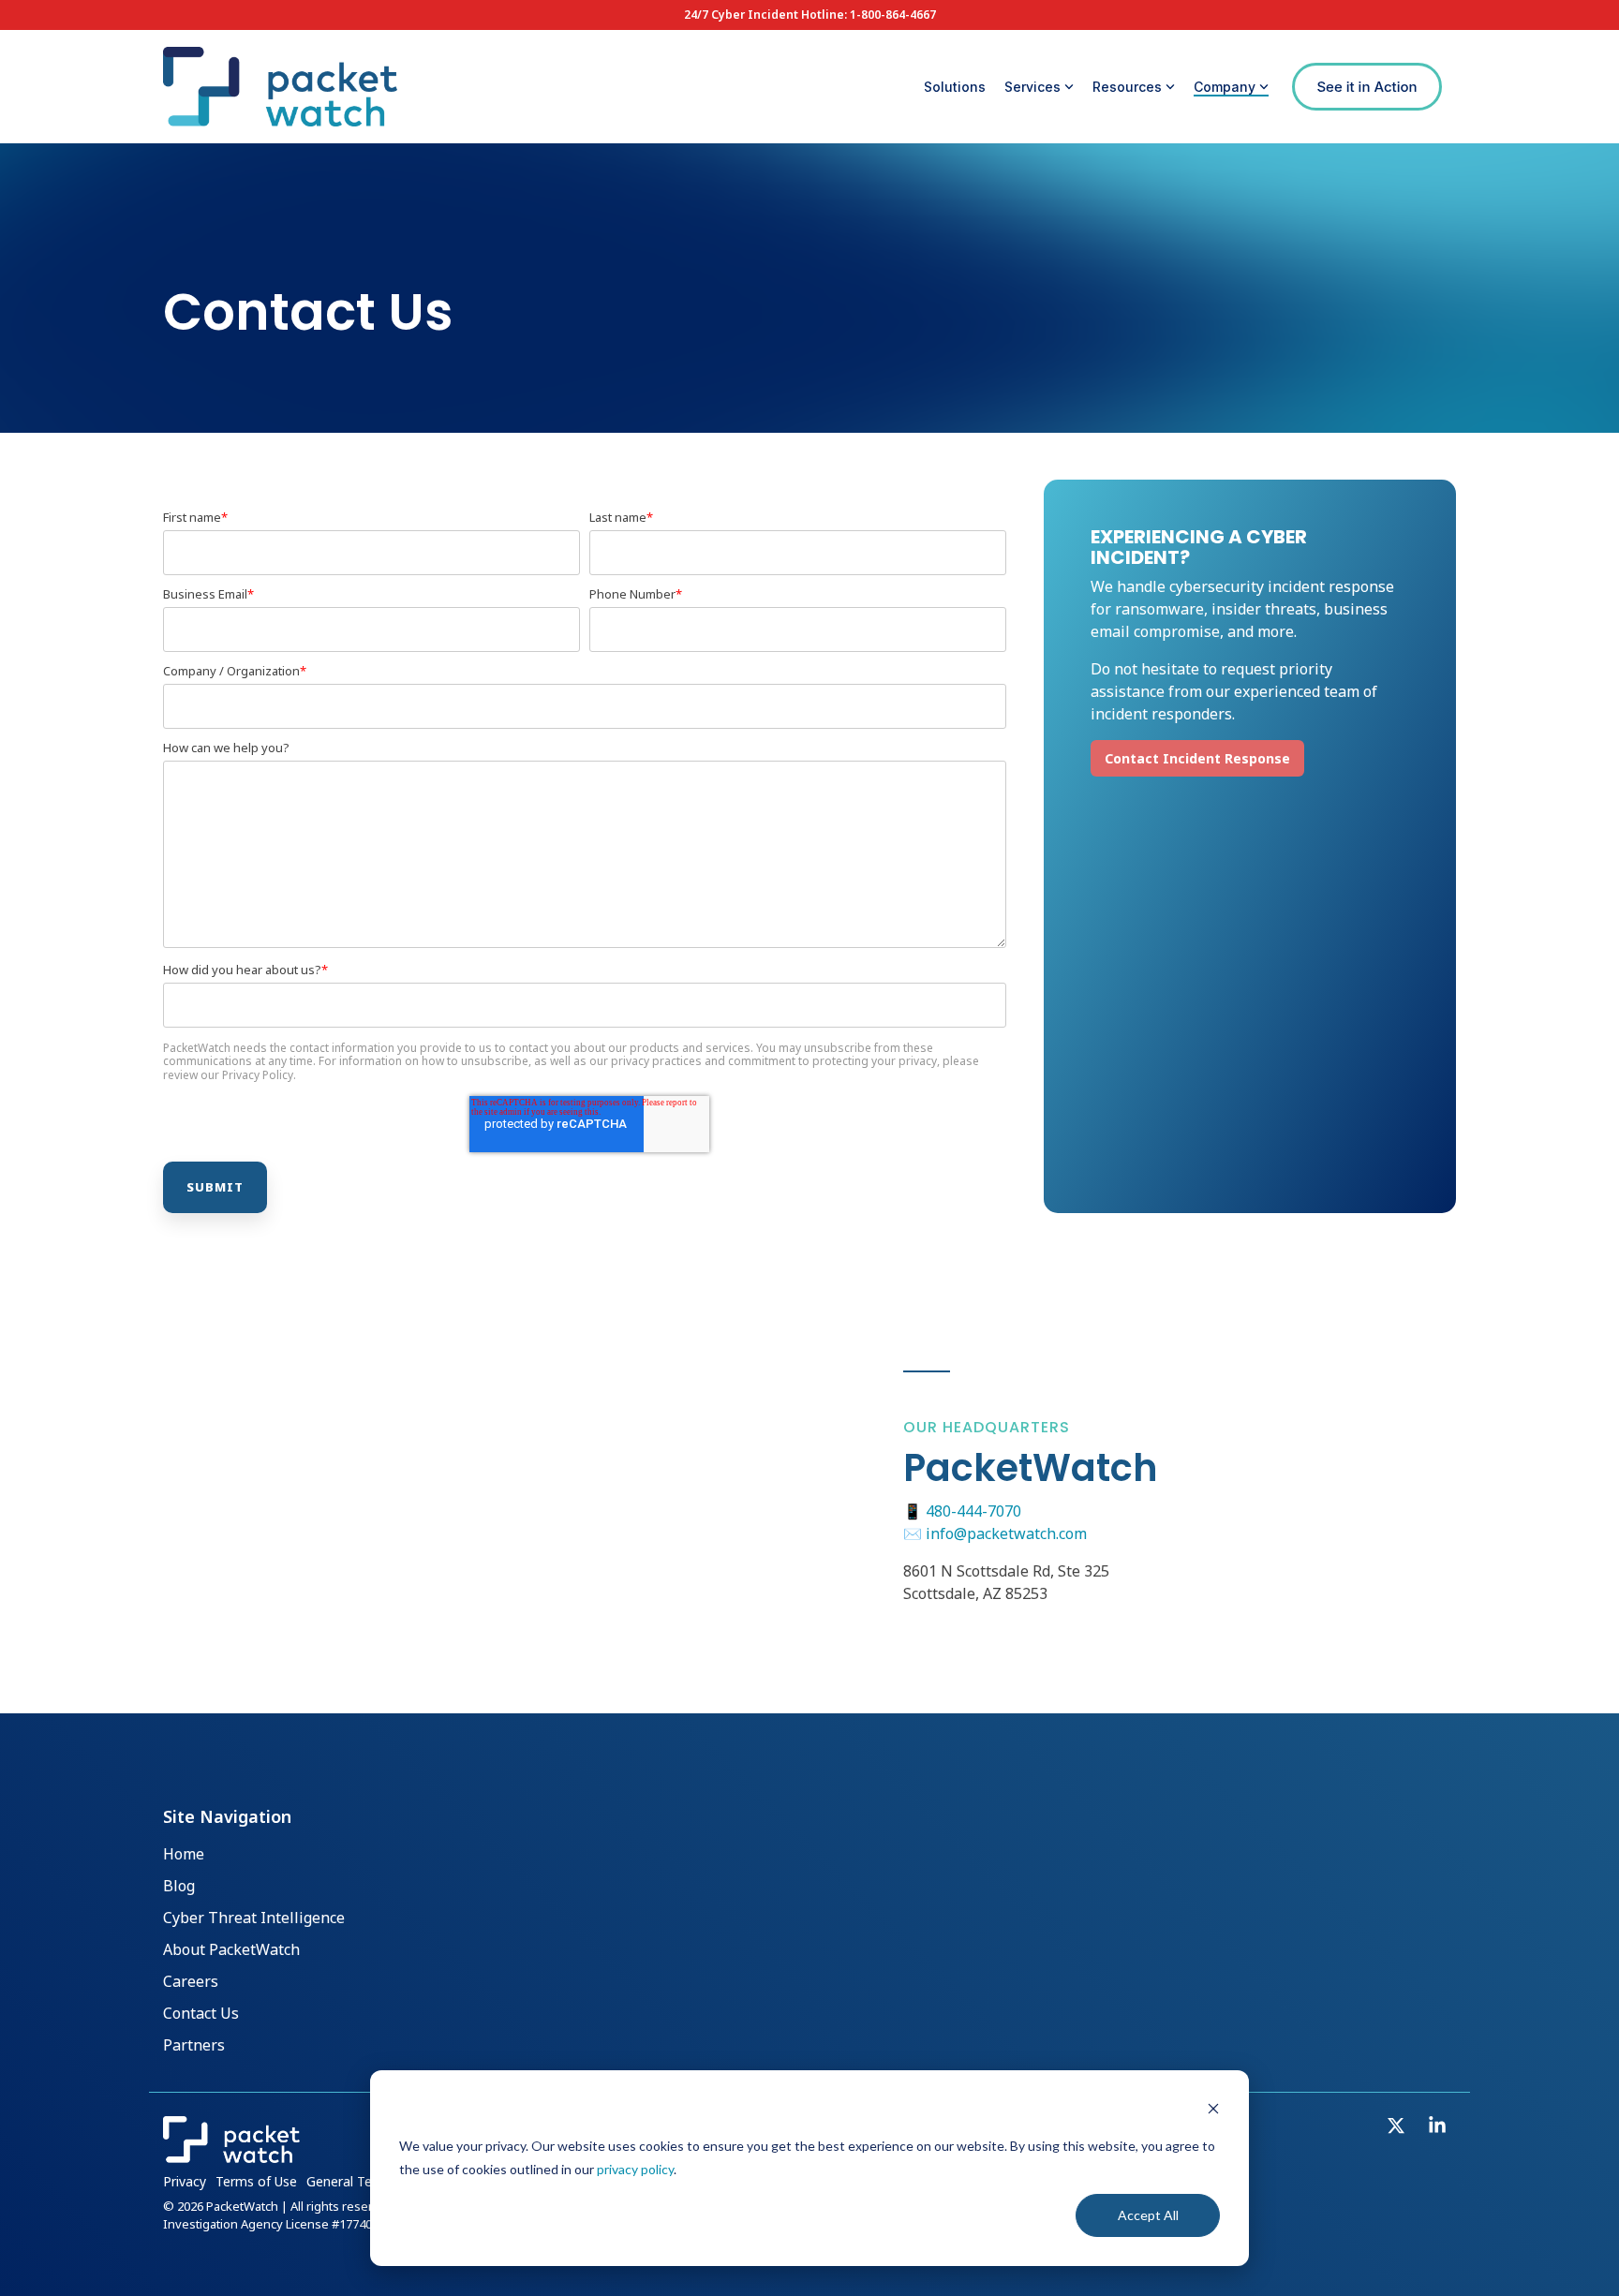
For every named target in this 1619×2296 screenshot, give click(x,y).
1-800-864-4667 (893, 15)
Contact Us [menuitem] (201, 2014)
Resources (1127, 87)
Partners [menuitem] (194, 2046)
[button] (1398, 2127)
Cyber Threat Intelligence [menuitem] (254, 1918)
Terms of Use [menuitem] (256, 2181)
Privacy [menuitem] (185, 2181)
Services (1032, 87)
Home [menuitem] (184, 1855)
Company (1225, 87)
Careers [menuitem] (191, 1982)
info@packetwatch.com (1006, 1533)
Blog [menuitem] (179, 1887)
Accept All (1148, 2215)
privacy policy (635, 2169)
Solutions (955, 87)
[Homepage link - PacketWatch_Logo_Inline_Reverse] (231, 2154)
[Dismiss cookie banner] (1213, 2111)
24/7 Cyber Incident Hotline (764, 15)
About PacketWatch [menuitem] (231, 1950)
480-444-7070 (973, 1511)
